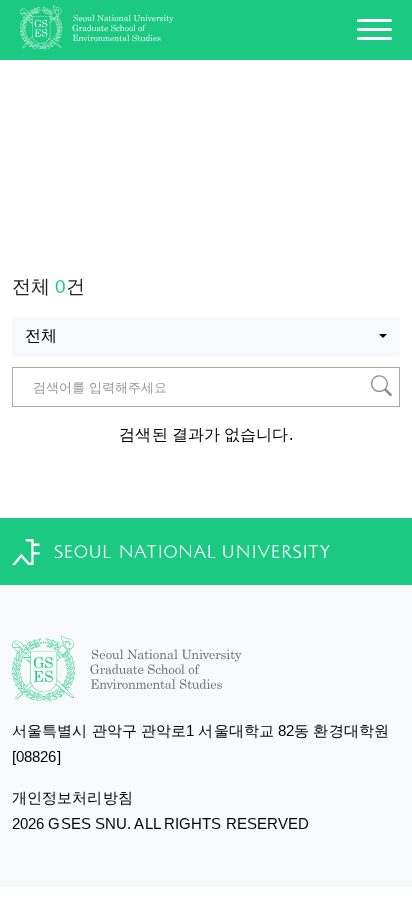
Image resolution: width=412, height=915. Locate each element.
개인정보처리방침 (72, 797)
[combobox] (206, 337)
